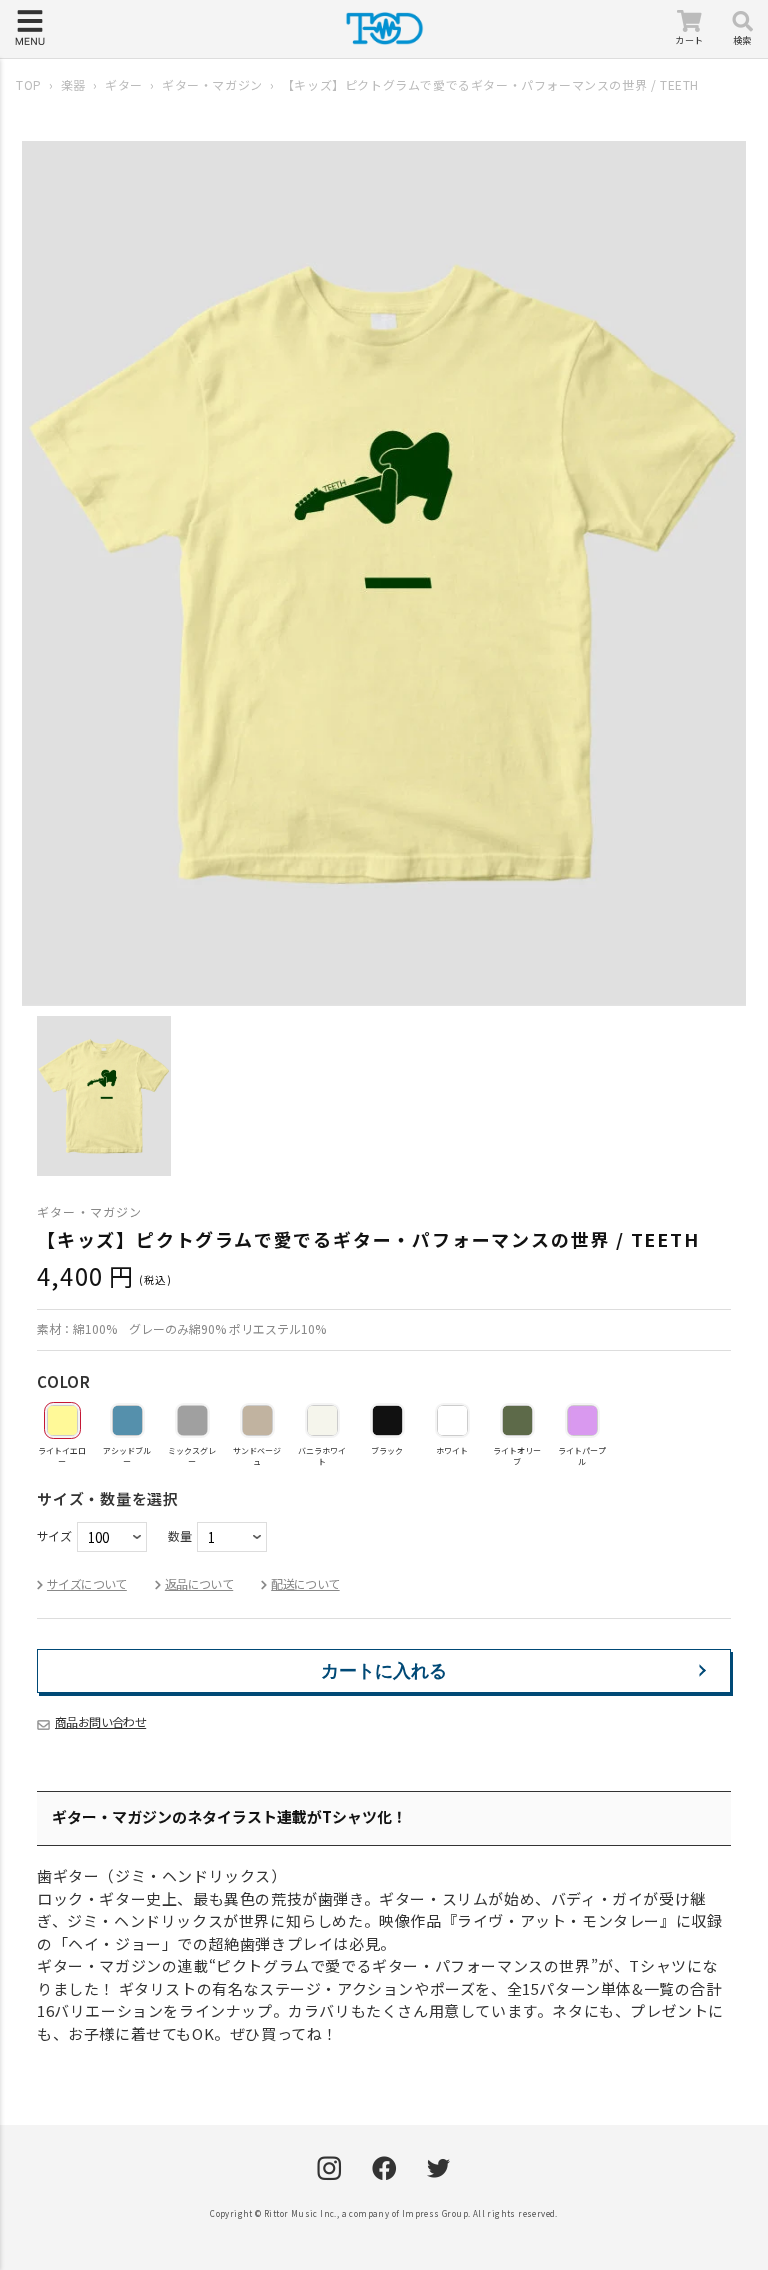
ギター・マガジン (212, 84)
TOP (29, 84)
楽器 (73, 84)
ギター (124, 84)
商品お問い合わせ (100, 1721)
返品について (199, 1583)
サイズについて (87, 1583)
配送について (305, 1583)
